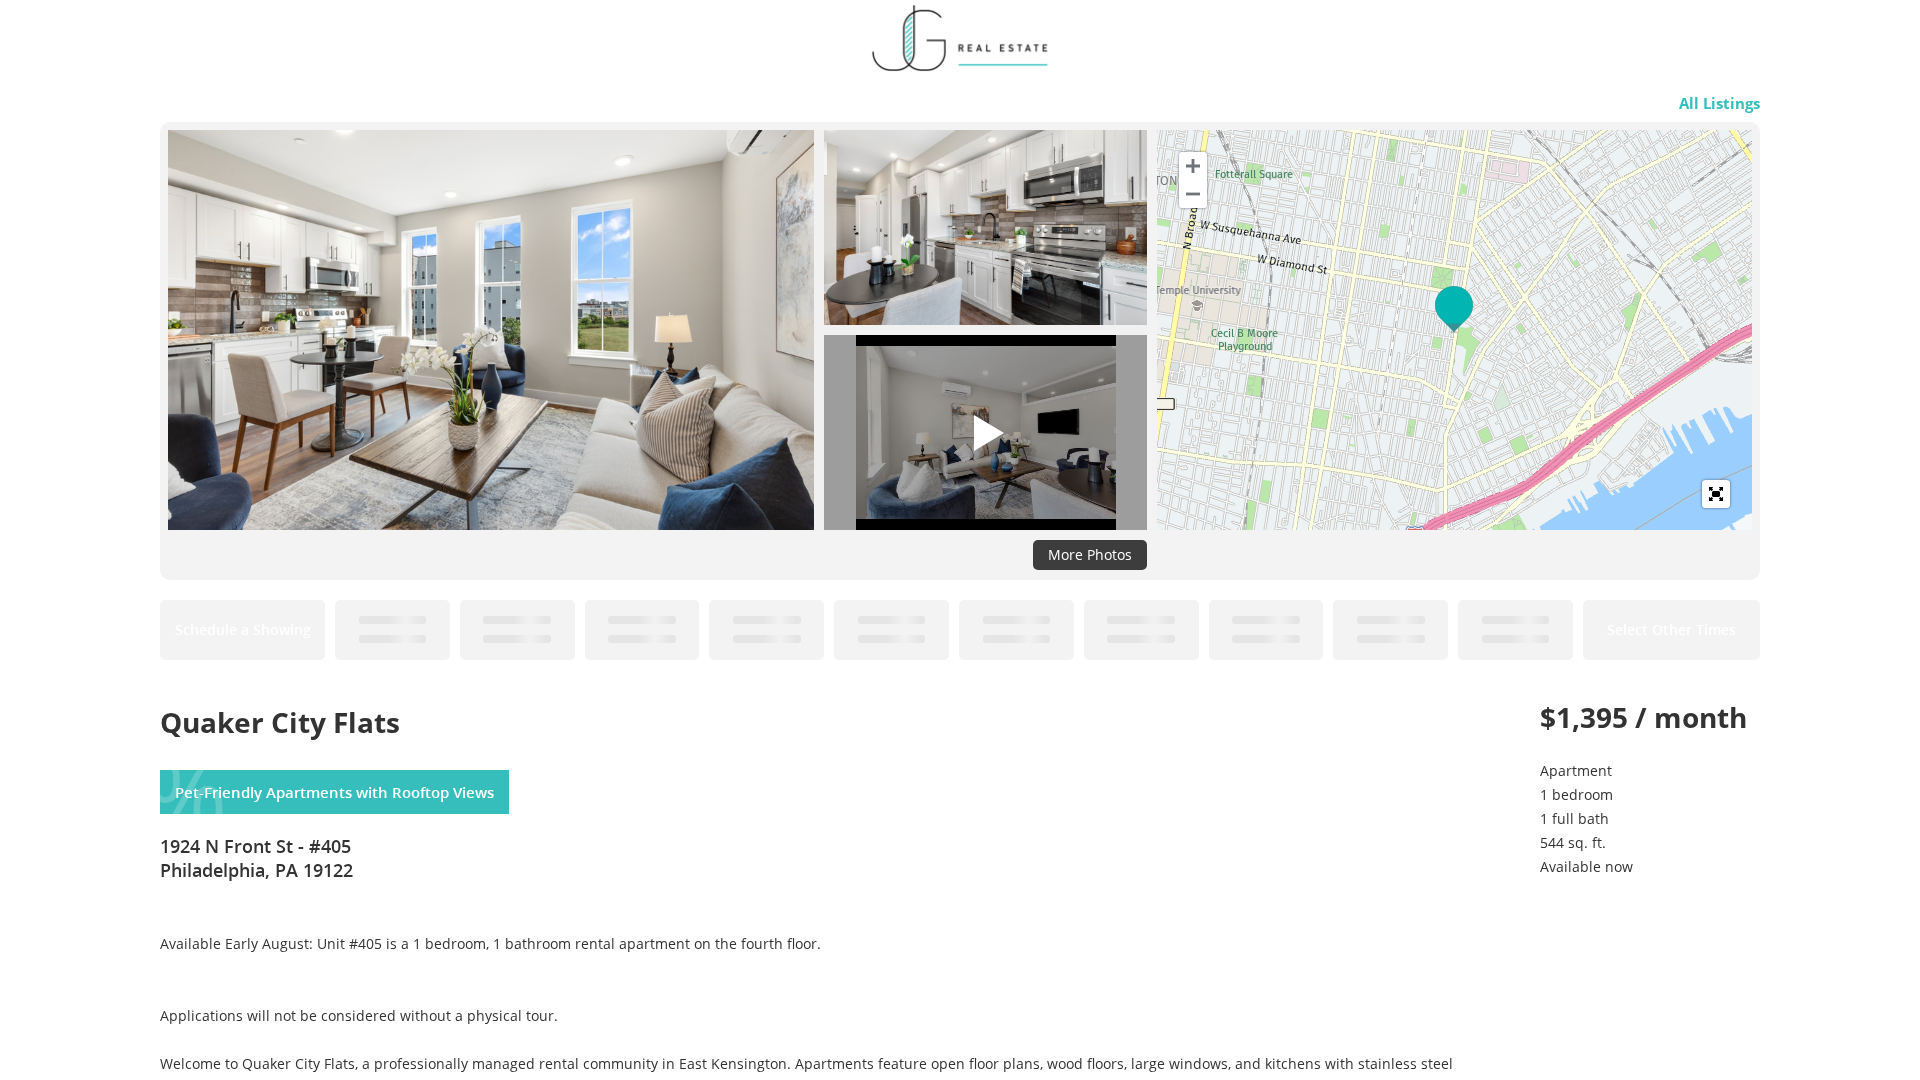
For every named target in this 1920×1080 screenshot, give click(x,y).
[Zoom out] (1193, 194)
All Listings (1719, 103)
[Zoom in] (1193, 166)
